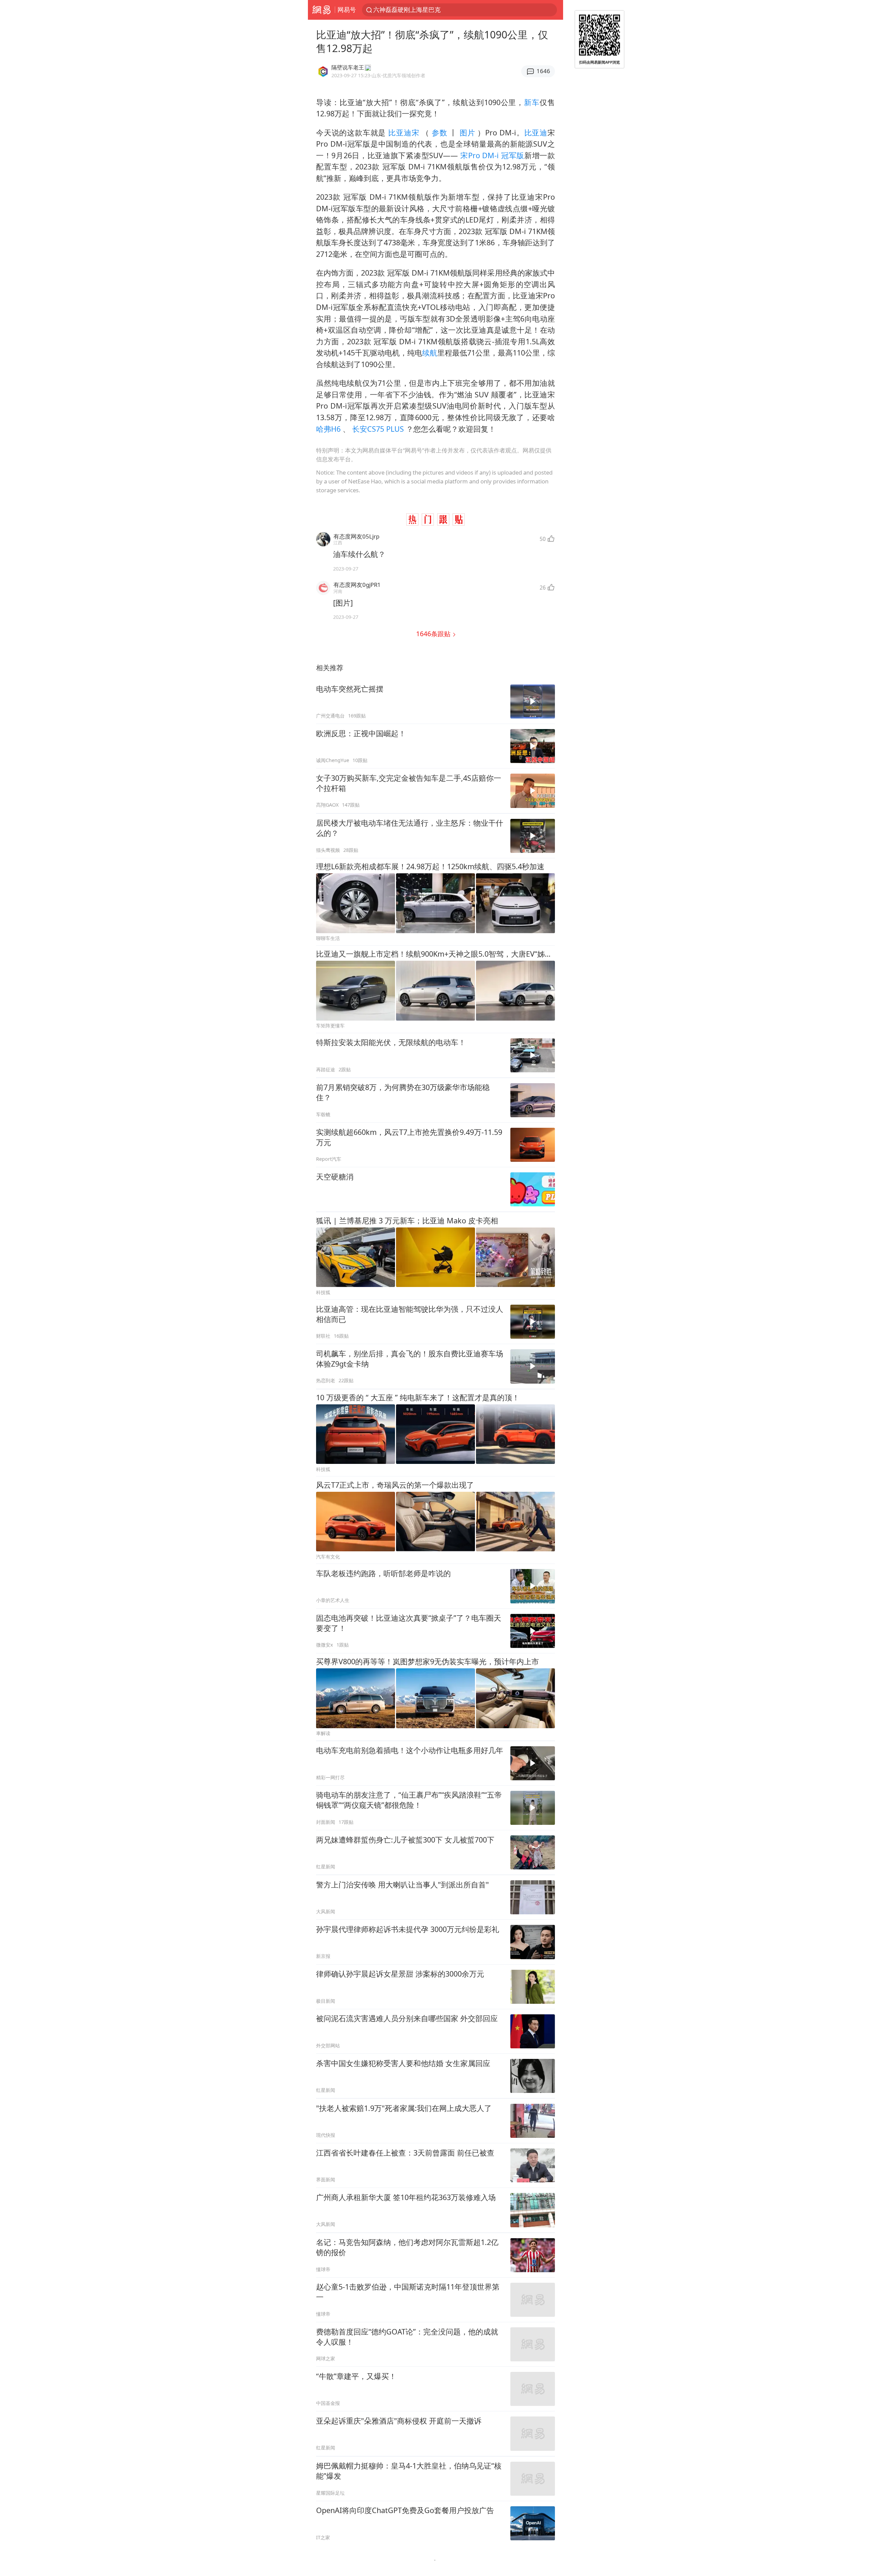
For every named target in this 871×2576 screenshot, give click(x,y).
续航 (430, 353)
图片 (467, 133)
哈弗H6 (329, 429)
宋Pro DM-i (480, 155)
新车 (532, 102)
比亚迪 (536, 133)
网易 (321, 10)
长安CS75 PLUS (378, 429)
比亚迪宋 (404, 133)
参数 (439, 133)
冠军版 (513, 155)
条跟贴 (434, 634)
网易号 (347, 10)
